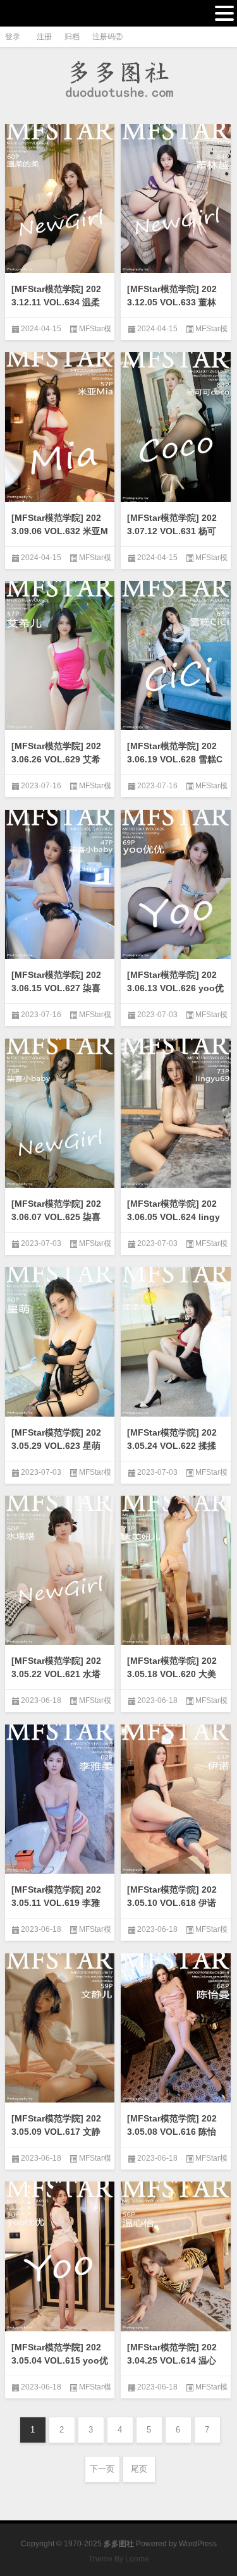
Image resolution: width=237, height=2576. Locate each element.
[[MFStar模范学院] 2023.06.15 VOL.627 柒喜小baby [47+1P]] (60, 888)
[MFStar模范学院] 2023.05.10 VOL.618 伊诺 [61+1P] (172, 1903)
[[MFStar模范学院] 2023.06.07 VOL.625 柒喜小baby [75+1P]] (60, 1117)
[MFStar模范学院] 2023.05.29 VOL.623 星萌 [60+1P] (56, 1446)
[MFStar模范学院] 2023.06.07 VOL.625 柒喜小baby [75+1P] (56, 1217)
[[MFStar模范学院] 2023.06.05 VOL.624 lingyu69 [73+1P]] (176, 1117)
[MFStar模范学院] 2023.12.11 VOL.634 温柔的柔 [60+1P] (56, 302)
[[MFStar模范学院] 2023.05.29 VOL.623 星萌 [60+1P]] (60, 1345)
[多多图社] (119, 79)
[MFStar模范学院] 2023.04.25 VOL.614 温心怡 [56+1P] (172, 2360)
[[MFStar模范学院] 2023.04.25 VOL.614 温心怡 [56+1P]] (176, 2260)
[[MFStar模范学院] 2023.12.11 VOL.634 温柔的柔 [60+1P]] (60, 202)
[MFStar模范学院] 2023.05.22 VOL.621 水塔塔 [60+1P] (56, 1674)
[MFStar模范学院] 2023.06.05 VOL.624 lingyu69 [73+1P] (173, 1217)
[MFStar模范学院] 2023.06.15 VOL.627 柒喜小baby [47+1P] (56, 988)
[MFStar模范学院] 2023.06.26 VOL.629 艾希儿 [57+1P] (56, 759)
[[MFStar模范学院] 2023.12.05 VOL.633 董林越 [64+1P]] (176, 202)
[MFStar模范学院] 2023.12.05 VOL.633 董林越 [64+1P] (172, 302)
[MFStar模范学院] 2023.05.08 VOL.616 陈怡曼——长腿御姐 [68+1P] (175, 2132)
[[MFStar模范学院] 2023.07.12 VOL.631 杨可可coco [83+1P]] (176, 430)
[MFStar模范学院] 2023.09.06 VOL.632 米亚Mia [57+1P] (60, 531)
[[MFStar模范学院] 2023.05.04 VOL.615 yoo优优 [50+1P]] (60, 2260)
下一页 (102, 2469)
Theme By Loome (119, 2559)
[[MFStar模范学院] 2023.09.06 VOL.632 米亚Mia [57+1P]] (60, 430)
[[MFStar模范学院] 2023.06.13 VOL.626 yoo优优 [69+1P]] (176, 888)
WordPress (198, 2544)
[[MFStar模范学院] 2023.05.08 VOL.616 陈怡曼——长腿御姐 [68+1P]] (176, 2032)
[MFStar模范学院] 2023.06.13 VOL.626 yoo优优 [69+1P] (175, 988)
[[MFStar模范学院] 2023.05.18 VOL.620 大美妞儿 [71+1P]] (176, 1574)
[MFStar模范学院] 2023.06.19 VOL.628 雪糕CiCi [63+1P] (175, 759)
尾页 (139, 2469)
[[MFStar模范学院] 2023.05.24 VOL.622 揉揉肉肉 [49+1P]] (176, 1345)
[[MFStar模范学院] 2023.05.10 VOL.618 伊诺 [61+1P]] (176, 1803)
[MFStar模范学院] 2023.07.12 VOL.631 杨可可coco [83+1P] (172, 531)
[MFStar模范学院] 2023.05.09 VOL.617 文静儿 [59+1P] (56, 2132)
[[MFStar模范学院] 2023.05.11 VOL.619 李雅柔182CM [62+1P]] (60, 1803)
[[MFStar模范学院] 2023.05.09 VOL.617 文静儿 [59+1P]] (60, 2032)
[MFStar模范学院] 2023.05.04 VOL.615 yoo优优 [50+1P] (60, 2360)
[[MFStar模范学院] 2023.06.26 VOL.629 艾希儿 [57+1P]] (60, 659)
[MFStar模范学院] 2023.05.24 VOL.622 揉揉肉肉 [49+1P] (172, 1446)
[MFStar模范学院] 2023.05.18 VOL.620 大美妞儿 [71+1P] (172, 1674)
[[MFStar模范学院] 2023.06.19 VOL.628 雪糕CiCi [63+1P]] (176, 659)
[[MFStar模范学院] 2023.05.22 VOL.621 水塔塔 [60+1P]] (60, 1574)
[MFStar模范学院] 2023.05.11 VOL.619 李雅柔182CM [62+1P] (56, 1903)
